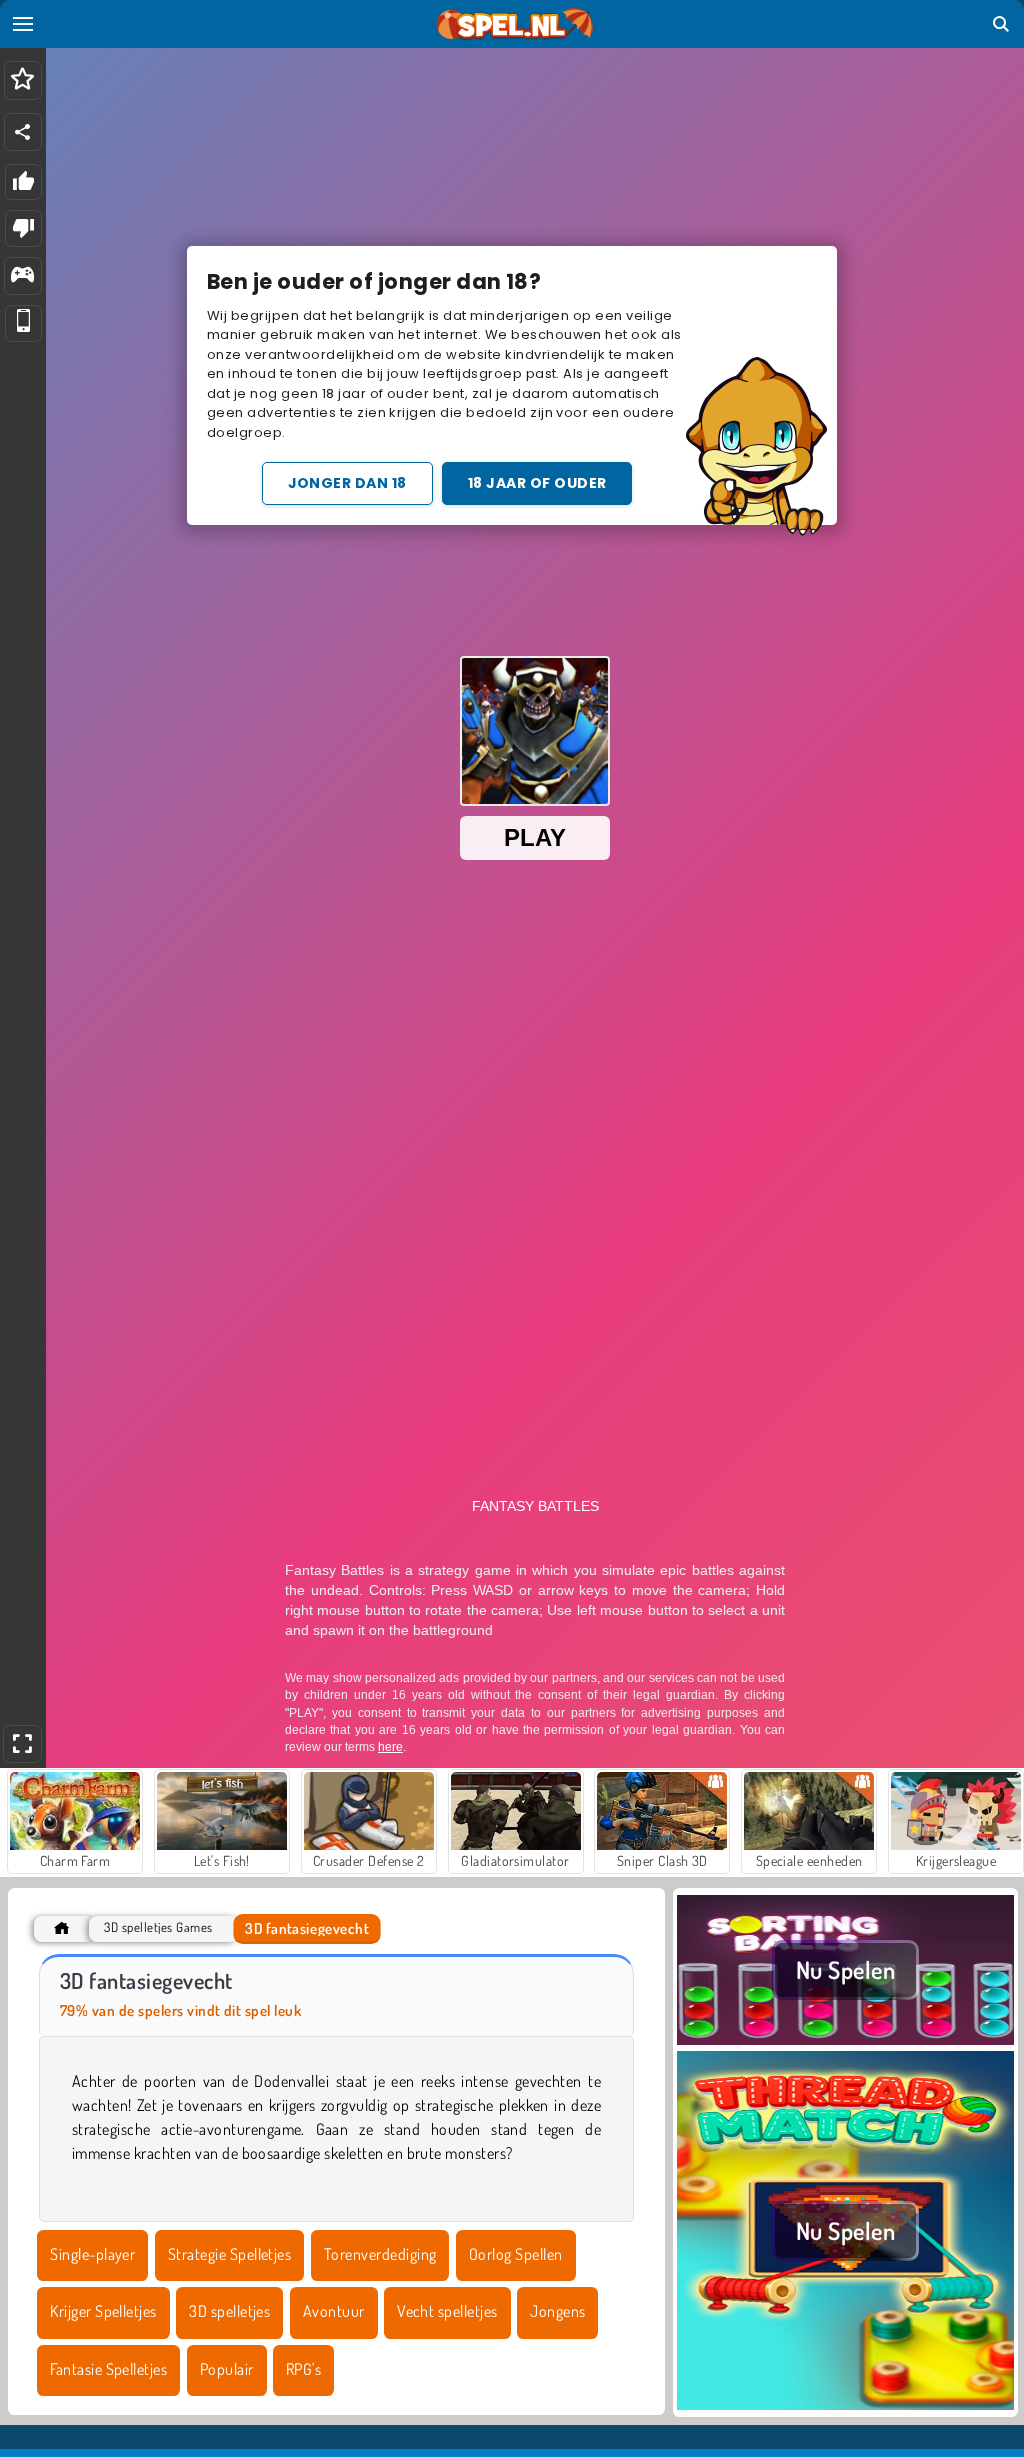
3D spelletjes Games (158, 1927)
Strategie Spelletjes (230, 2254)
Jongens (557, 2311)
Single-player (92, 2254)
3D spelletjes (229, 2311)
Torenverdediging (380, 2254)
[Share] (23, 132)
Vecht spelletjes (447, 2311)
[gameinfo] (22, 276)
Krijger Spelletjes (103, 2311)
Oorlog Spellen (516, 2254)
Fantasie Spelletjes (108, 2369)
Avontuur (334, 2311)
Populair (227, 2369)
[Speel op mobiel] (23, 323)
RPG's (303, 2369)
